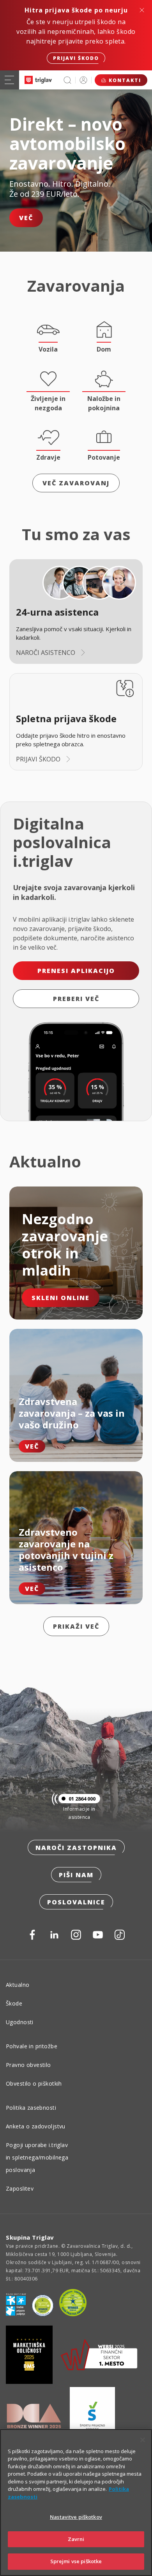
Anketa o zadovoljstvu (36, 2126)
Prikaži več (76, 1626)
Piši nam (76, 1875)
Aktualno (18, 1985)
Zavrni (76, 2539)
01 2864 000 (82, 1799)
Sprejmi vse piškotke (76, 2561)
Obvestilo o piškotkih (34, 2083)
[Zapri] (143, 2440)
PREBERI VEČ (76, 999)
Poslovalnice (76, 1902)
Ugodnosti (20, 2022)
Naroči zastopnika (76, 1848)
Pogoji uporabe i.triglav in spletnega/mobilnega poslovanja (37, 2157)
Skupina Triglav (30, 2237)
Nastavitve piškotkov (76, 2517)
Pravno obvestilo (28, 2065)
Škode (14, 2003)
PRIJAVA (83, 80)
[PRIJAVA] (83, 80)
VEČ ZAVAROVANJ (76, 483)
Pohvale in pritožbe (32, 2046)
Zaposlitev (20, 2188)
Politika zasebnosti (31, 2108)
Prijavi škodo (76, 58)
